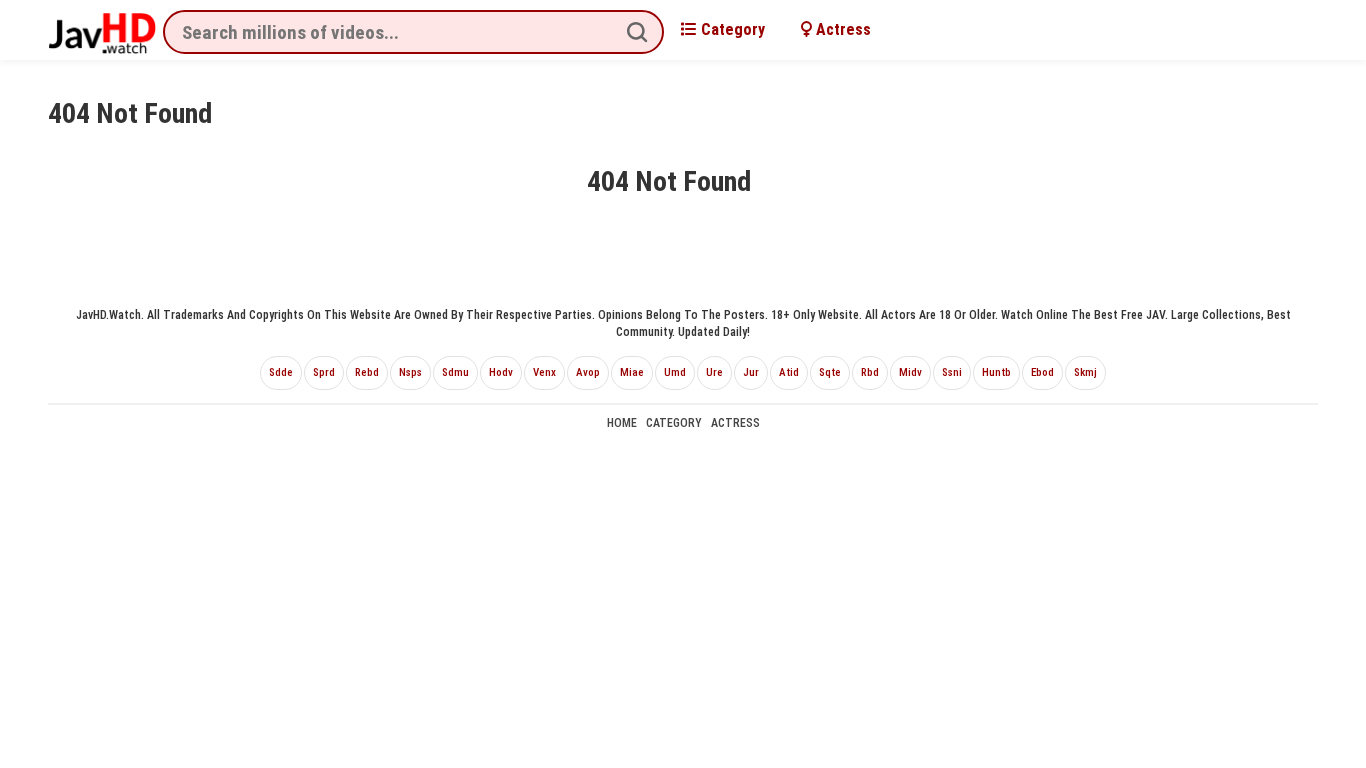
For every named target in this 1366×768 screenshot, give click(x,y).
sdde (281, 372)
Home (622, 423)
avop (588, 372)
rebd (367, 372)
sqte (830, 372)
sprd (324, 372)
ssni (952, 372)
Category (731, 29)
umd (675, 372)
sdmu (455, 372)
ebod (1042, 372)
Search (637, 32)
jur (751, 372)
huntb (996, 372)
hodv (501, 372)
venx (544, 372)
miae (632, 372)
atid (789, 372)
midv (910, 372)
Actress (841, 29)
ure (714, 372)
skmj (1085, 372)
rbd (870, 372)
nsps (410, 372)
